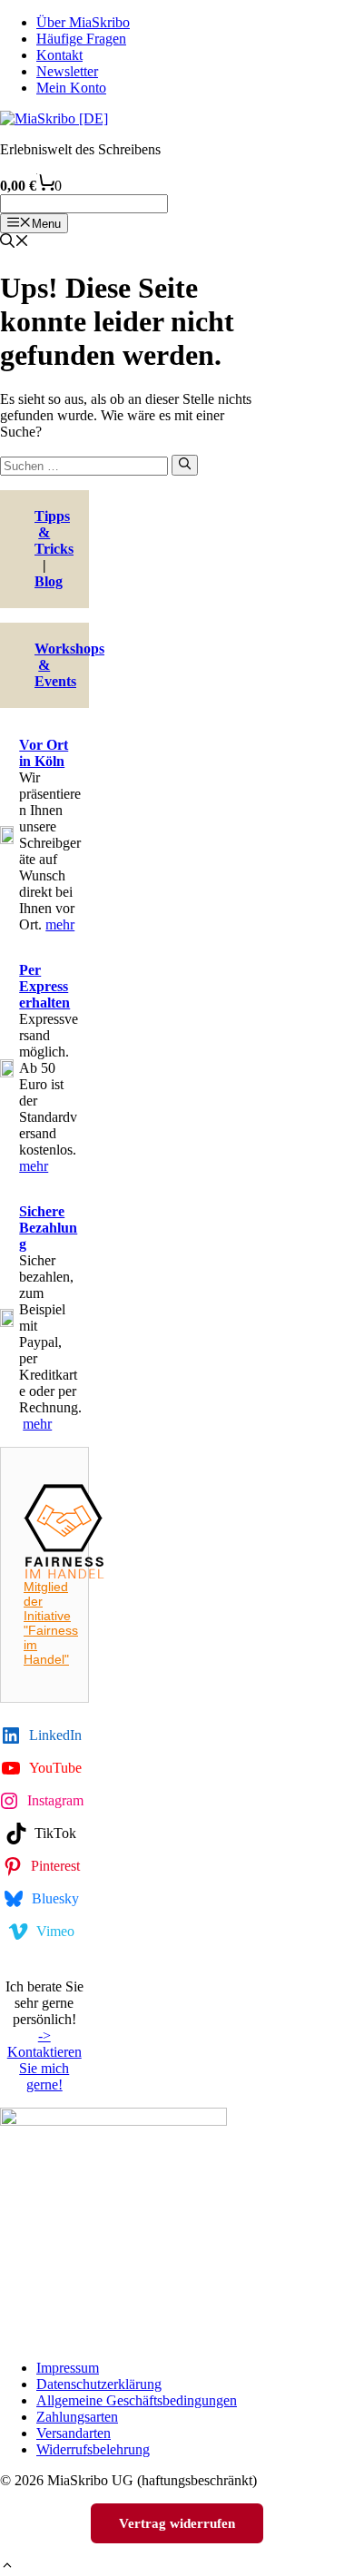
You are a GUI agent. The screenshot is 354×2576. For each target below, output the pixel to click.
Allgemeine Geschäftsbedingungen (137, 2400)
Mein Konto (71, 88)
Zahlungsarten (77, 2417)
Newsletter (67, 71)
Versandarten (74, 2433)
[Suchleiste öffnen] (15, 243)
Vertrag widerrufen (177, 2523)
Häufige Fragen (81, 39)
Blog (49, 581)
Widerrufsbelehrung (93, 2449)
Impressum (68, 2368)
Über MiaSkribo (83, 22)
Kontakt (59, 55)
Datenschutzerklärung (99, 2384)
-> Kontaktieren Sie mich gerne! (44, 2060)
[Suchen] (185, 465)
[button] (7, 2567)
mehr (60, 924)
